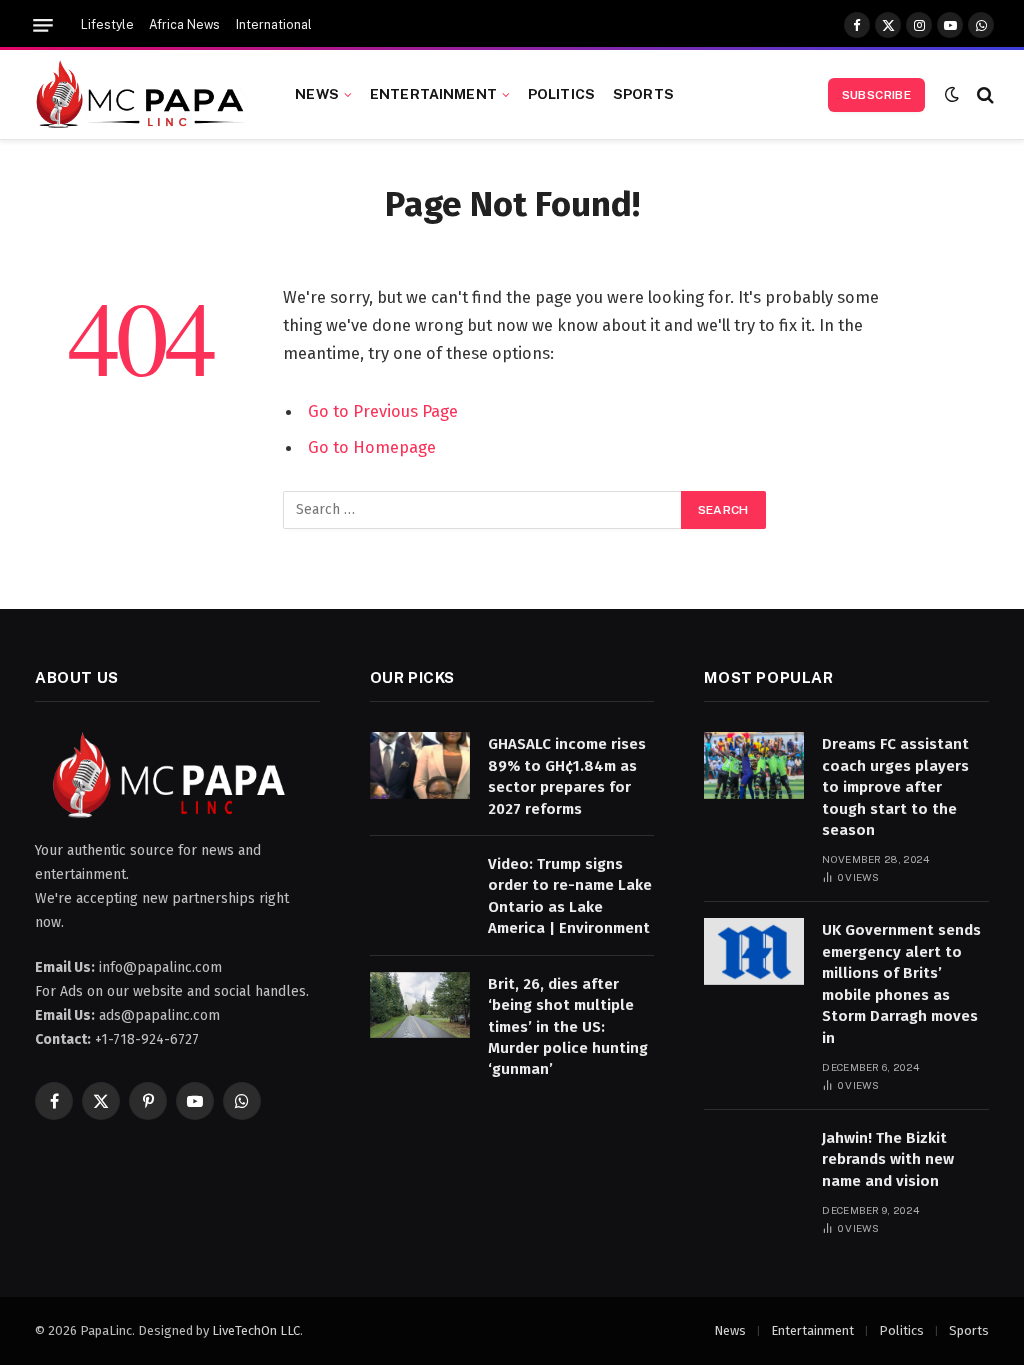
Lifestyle (107, 25)
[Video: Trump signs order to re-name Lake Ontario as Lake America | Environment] (420, 885)
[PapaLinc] (140, 95)
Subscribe (876, 95)
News (317, 94)
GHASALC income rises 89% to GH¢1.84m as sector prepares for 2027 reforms (567, 776)
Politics (561, 94)
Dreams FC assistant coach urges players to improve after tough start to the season (895, 787)
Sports (643, 94)
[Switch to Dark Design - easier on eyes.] (952, 94)
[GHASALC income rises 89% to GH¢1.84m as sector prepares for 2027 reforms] (420, 765)
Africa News (184, 25)
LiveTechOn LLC (256, 1330)
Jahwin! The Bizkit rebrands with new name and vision (888, 1159)
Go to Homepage (372, 447)
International (274, 25)
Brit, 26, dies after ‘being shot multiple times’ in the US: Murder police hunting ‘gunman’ (568, 1027)
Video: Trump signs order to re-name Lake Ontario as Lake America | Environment (570, 896)
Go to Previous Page (383, 411)
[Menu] (43, 25)
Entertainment (433, 94)
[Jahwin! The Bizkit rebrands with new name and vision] (754, 1159)
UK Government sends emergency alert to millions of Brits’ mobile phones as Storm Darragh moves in (901, 983)
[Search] (983, 94)
